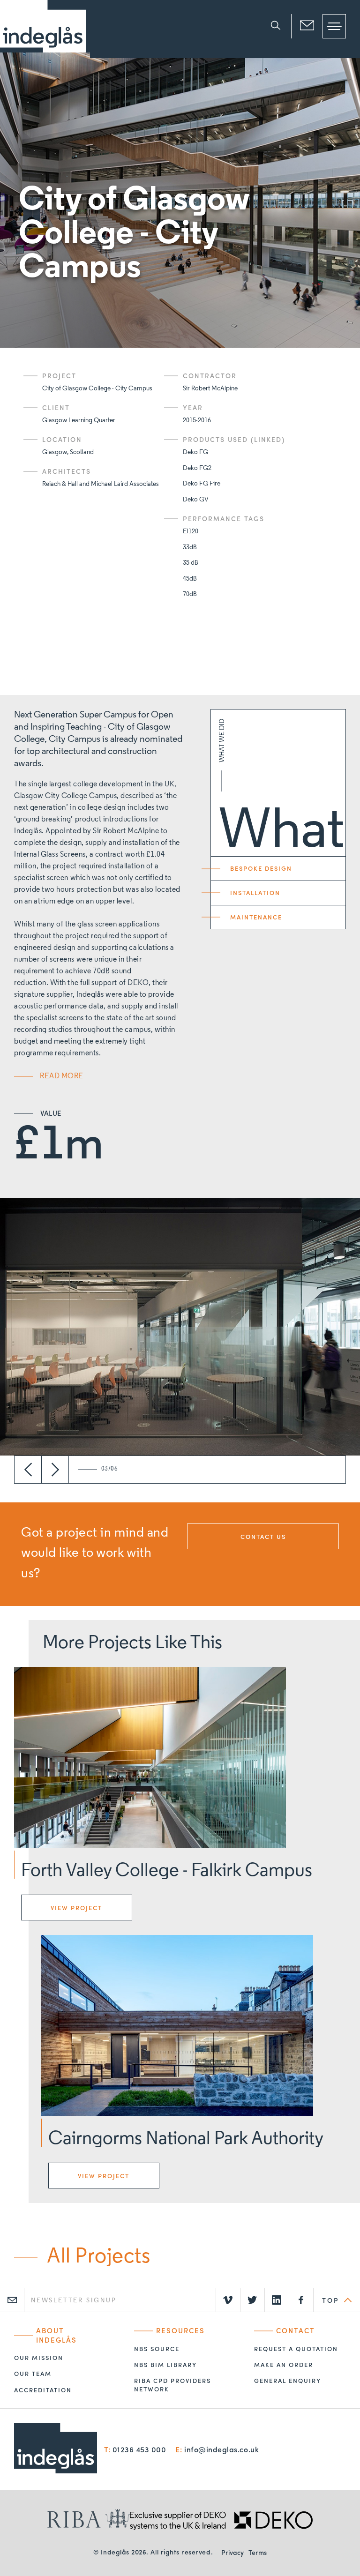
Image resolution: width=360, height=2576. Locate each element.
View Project (76, 1908)
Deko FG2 (197, 468)
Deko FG (195, 452)
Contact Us (263, 1536)
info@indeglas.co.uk (221, 2449)
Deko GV (196, 500)
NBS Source (157, 2349)
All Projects (98, 2257)
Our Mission (39, 2358)
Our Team (33, 2374)
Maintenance (256, 917)
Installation (255, 892)
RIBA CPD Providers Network (172, 2385)
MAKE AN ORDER (284, 2365)
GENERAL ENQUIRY (288, 2381)
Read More (62, 1076)
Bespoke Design (261, 868)
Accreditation (43, 2390)
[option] (180, 200)
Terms (258, 2552)
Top (330, 2300)
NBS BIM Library (165, 2365)
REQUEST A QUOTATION (296, 2349)
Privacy (232, 2552)
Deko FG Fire (202, 484)
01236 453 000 (139, 2449)
